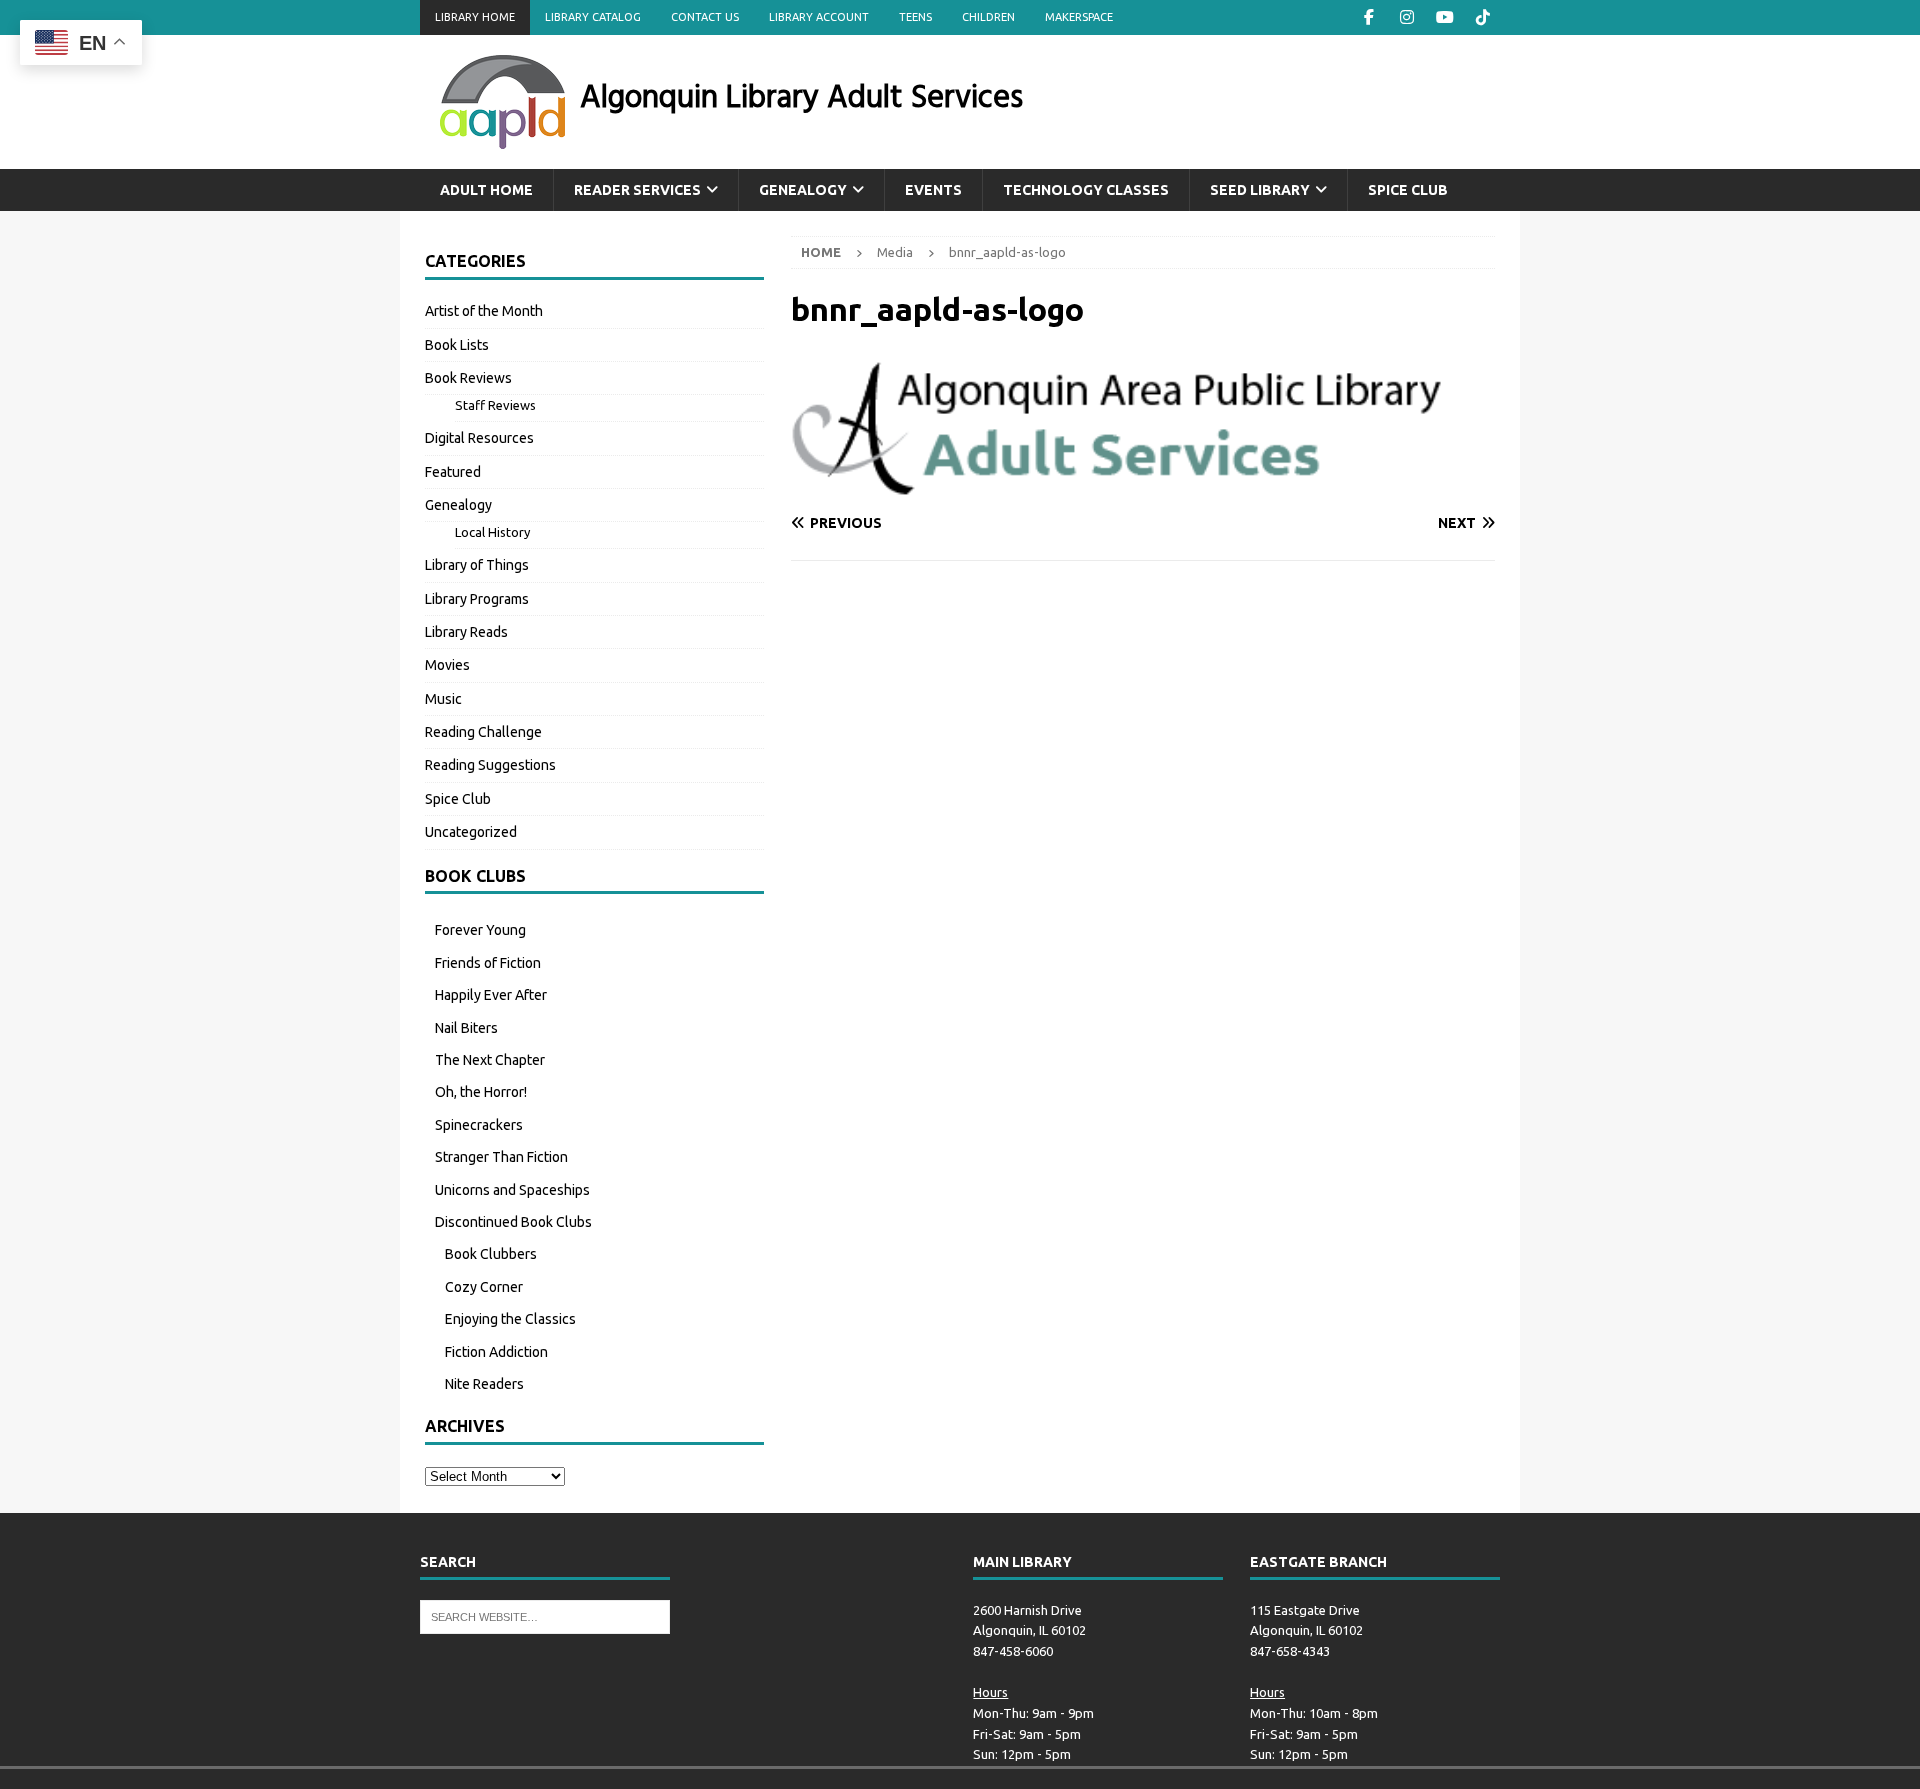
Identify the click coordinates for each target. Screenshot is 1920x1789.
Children (988, 17)
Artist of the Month (484, 311)
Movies (447, 665)
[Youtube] (1444, 17)
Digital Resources (479, 438)
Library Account (819, 17)
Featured (453, 472)
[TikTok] (1482, 17)
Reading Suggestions (490, 765)
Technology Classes (1086, 190)
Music (443, 699)
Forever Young (480, 930)
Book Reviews (468, 378)
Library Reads (466, 632)
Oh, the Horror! (481, 1092)
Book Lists (457, 345)
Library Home (475, 17)
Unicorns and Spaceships (512, 1190)
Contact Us (705, 17)
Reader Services (637, 190)
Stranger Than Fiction (501, 1157)
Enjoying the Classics (510, 1319)
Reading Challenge (483, 732)
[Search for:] (545, 1615)
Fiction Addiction (496, 1352)
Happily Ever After (491, 995)
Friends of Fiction (488, 963)
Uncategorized (471, 832)
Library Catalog (593, 17)
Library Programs (477, 599)
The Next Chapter (490, 1060)
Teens (915, 17)
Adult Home (486, 190)
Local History (492, 532)
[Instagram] (1406, 17)
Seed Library (1260, 190)
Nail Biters (466, 1028)
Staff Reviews (495, 405)
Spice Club (1408, 190)
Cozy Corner (484, 1287)
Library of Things (477, 565)
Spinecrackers (479, 1125)
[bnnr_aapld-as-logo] (1143, 485)
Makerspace (1079, 17)
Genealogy (803, 190)
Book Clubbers (491, 1254)
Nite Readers (484, 1384)
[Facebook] (1368, 17)
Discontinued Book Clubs (513, 1222)
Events (933, 190)
